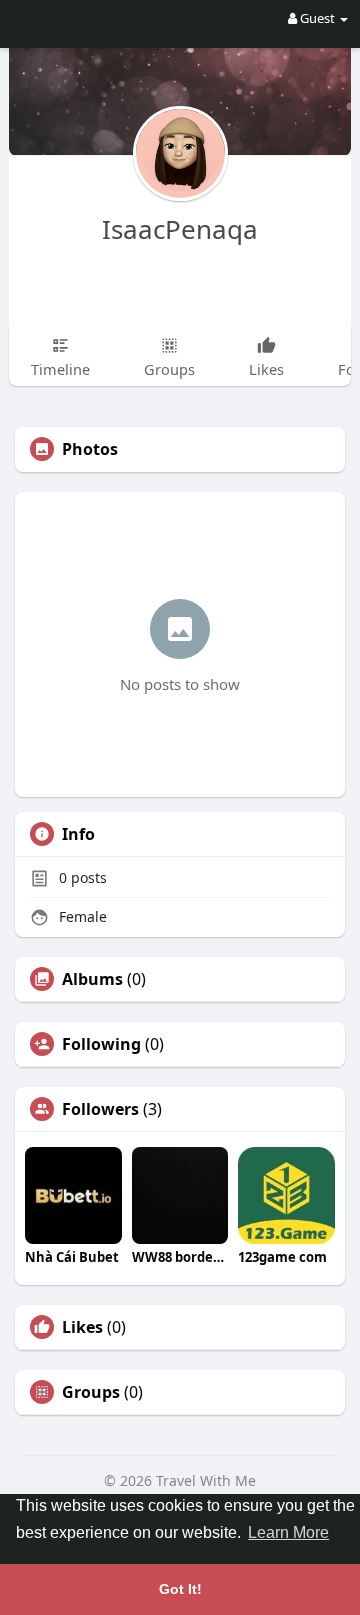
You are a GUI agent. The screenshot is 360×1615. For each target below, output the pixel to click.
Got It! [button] (180, 1589)
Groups (91, 1392)
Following (101, 1044)
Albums (92, 979)
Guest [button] (317, 18)
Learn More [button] (288, 1532)
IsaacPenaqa (180, 229)
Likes (82, 1327)
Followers (100, 1109)
